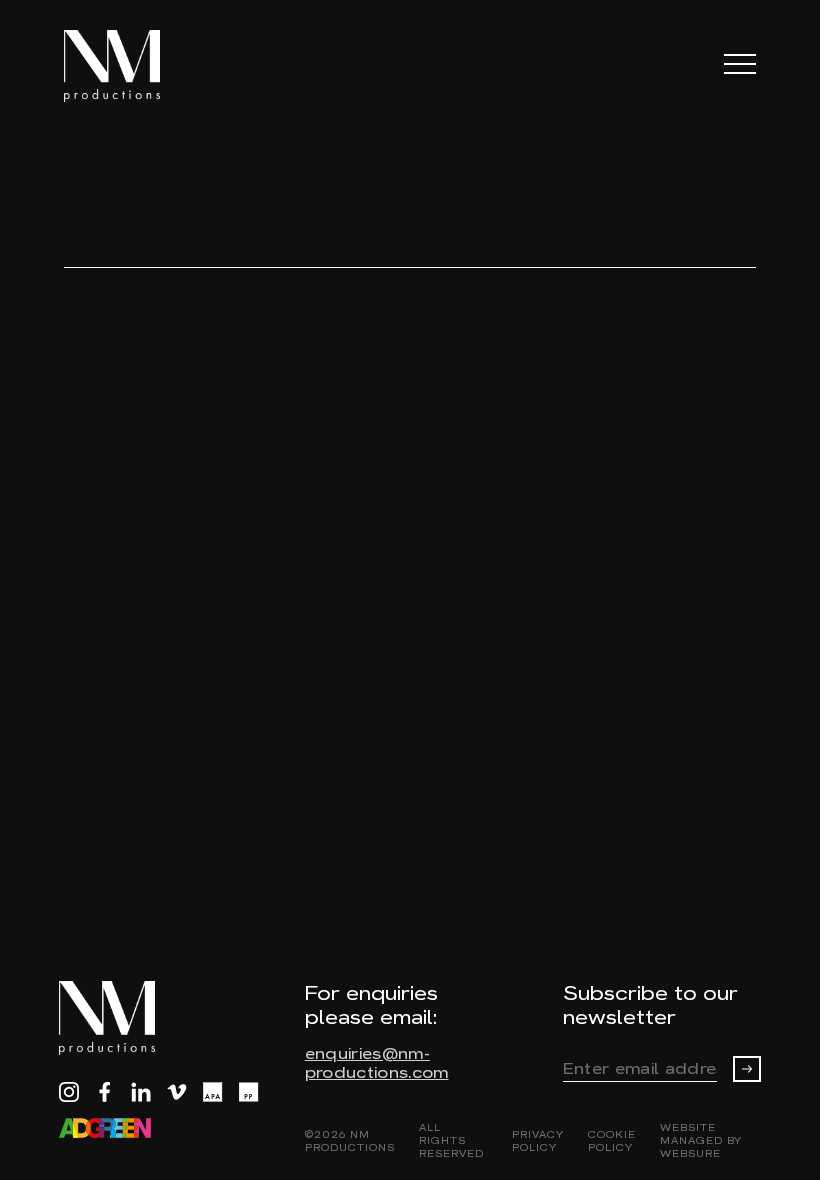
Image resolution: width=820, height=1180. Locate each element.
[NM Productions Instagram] (69, 1092)
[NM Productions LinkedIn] (141, 1092)
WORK (636, 237)
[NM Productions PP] (249, 1092)
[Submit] (747, 1069)
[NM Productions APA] (213, 1092)
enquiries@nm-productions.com (377, 1063)
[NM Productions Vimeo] (177, 1092)
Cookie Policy (612, 1141)
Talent (170, 155)
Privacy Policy (538, 1141)
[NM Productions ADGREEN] (105, 1128)
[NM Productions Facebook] (105, 1092)
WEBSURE (690, 1153)
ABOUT (724, 237)
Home (90, 155)
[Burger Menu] (740, 63)
